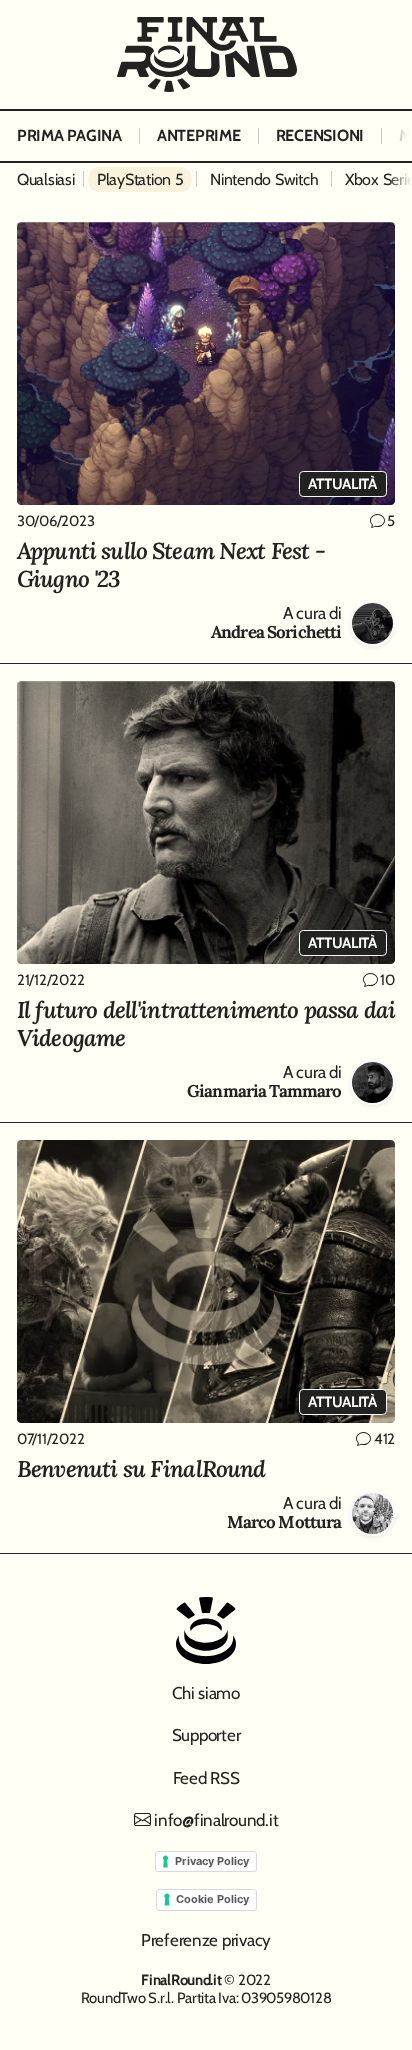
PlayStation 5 (140, 179)
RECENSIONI (320, 135)
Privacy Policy (212, 1861)
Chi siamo (206, 1693)
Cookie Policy (212, 1899)
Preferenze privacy (206, 1940)
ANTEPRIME (199, 135)
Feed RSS (206, 1778)
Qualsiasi (46, 179)
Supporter (206, 1735)
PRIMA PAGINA (69, 135)
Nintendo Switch (264, 179)
